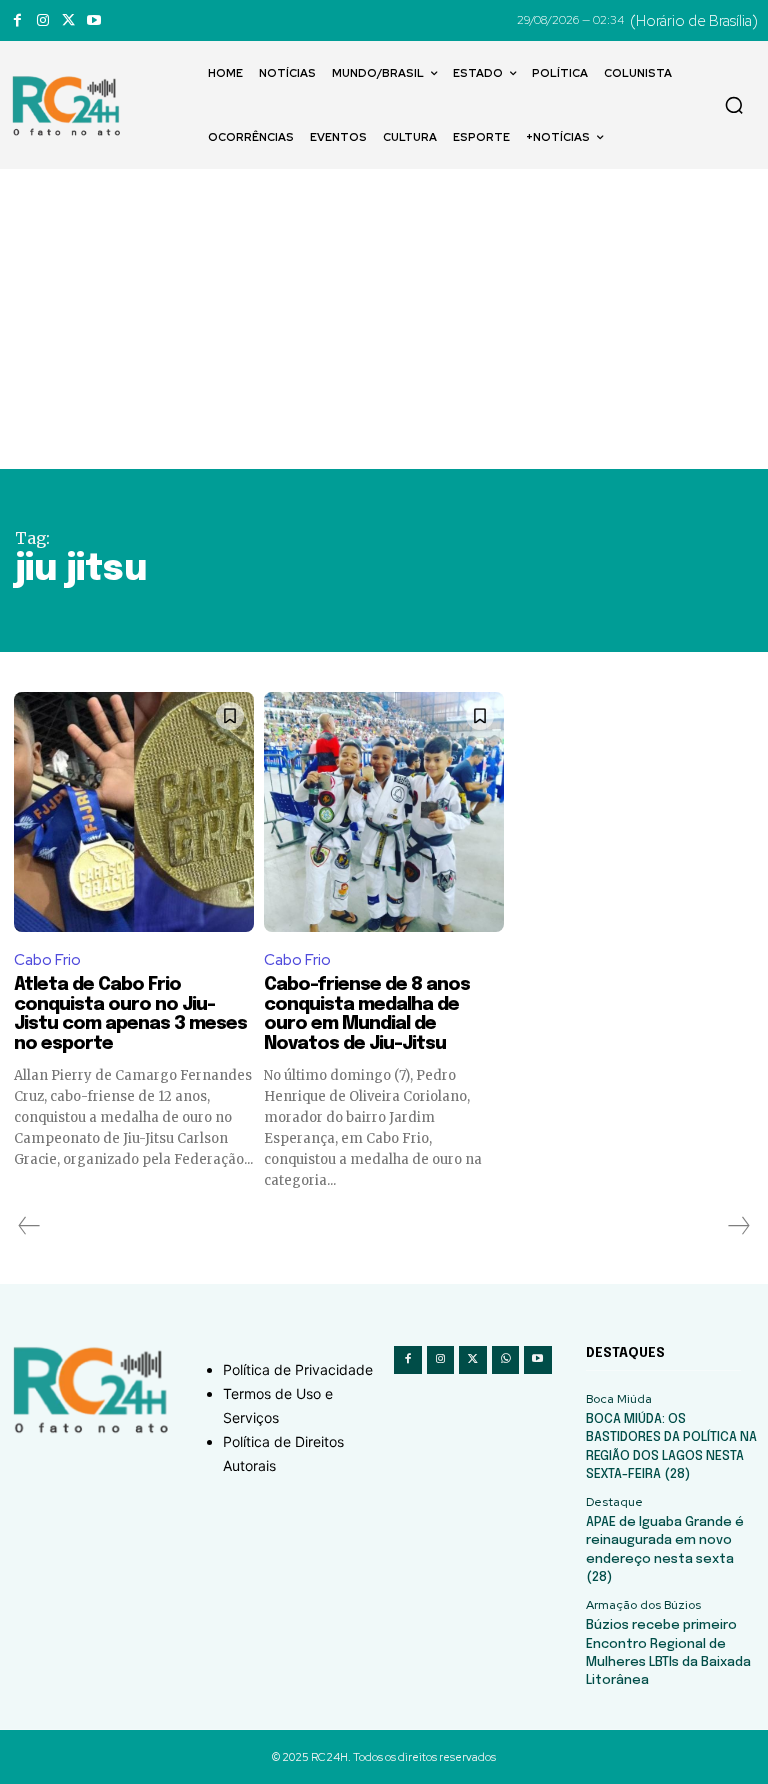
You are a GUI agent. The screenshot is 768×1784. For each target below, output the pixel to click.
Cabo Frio (47, 960)
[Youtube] (93, 20)
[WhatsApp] (506, 1360)
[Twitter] (68, 20)
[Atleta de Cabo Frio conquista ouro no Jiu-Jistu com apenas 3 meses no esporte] (134, 812)
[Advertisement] (384, 319)
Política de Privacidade (298, 1369)
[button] (734, 105)
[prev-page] (29, 1226)
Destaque (614, 1502)
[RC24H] (70, 106)
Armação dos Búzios (643, 1605)
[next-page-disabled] (738, 1226)
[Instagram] (42, 20)
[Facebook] (17, 20)
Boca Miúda (619, 1399)
